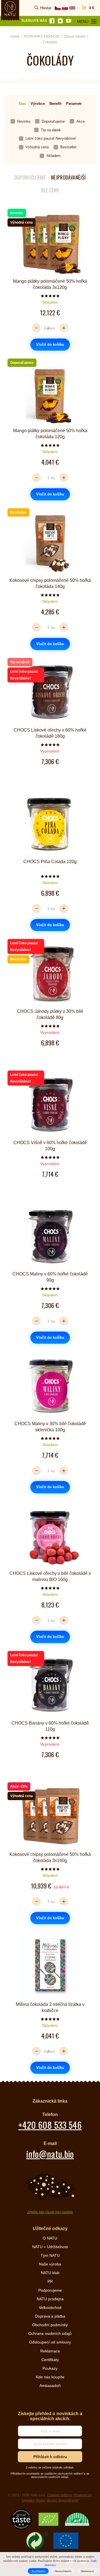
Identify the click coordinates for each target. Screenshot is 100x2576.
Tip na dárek (51, 130)
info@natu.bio (50, 2154)
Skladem (53, 156)
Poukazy (50, 2368)
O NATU (50, 2238)
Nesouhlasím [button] (63, 2571)
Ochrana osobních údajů (50, 2333)
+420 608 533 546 (50, 2125)
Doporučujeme (53, 121)
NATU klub (50, 2273)
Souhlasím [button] (38, 2571)
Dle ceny (50, 190)
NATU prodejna (50, 2299)
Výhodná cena (37, 147)
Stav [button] (22, 104)
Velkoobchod (50, 2308)
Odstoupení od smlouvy (50, 2342)
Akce (81, 121)
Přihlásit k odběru (50, 2457)
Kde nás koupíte (50, 2377)
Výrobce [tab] (38, 104)
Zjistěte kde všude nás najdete (50, 2212)
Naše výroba (50, 2264)
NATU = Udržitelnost (50, 2247)
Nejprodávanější (68, 177)
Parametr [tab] (74, 104)
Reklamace (50, 2351)
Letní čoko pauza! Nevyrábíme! (51, 138)
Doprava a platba (50, 2316)
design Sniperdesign (63, 2500)
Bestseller (68, 147)
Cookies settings (60, 2495)
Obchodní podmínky (50, 2325)
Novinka (24, 121)
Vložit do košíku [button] (50, 344)
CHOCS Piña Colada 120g (50, 862)
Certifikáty (50, 2360)
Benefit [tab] (55, 104)
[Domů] (10, 9)
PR (50, 2281)
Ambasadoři (50, 2386)
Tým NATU (50, 2255)
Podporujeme (50, 2290)
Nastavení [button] (87, 2571)
